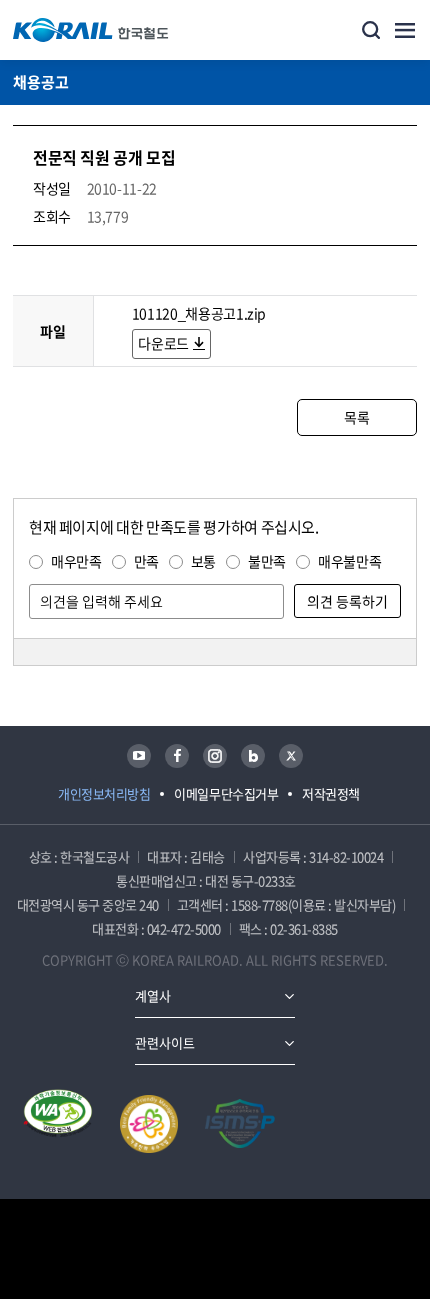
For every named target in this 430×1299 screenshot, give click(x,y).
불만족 (267, 561)
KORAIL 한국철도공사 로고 (91, 30)
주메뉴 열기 (405, 30)
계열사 (153, 995)
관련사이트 (165, 1042)
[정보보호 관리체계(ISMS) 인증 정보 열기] (240, 1124)
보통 (203, 561)
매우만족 (76, 561)
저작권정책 (331, 793)
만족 (146, 561)
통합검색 (371, 30)
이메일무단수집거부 (226, 793)
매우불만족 (349, 561)
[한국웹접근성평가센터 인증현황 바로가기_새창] (58, 1124)
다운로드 (163, 343)
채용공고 (41, 82)
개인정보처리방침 (104, 793)
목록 (356, 417)
